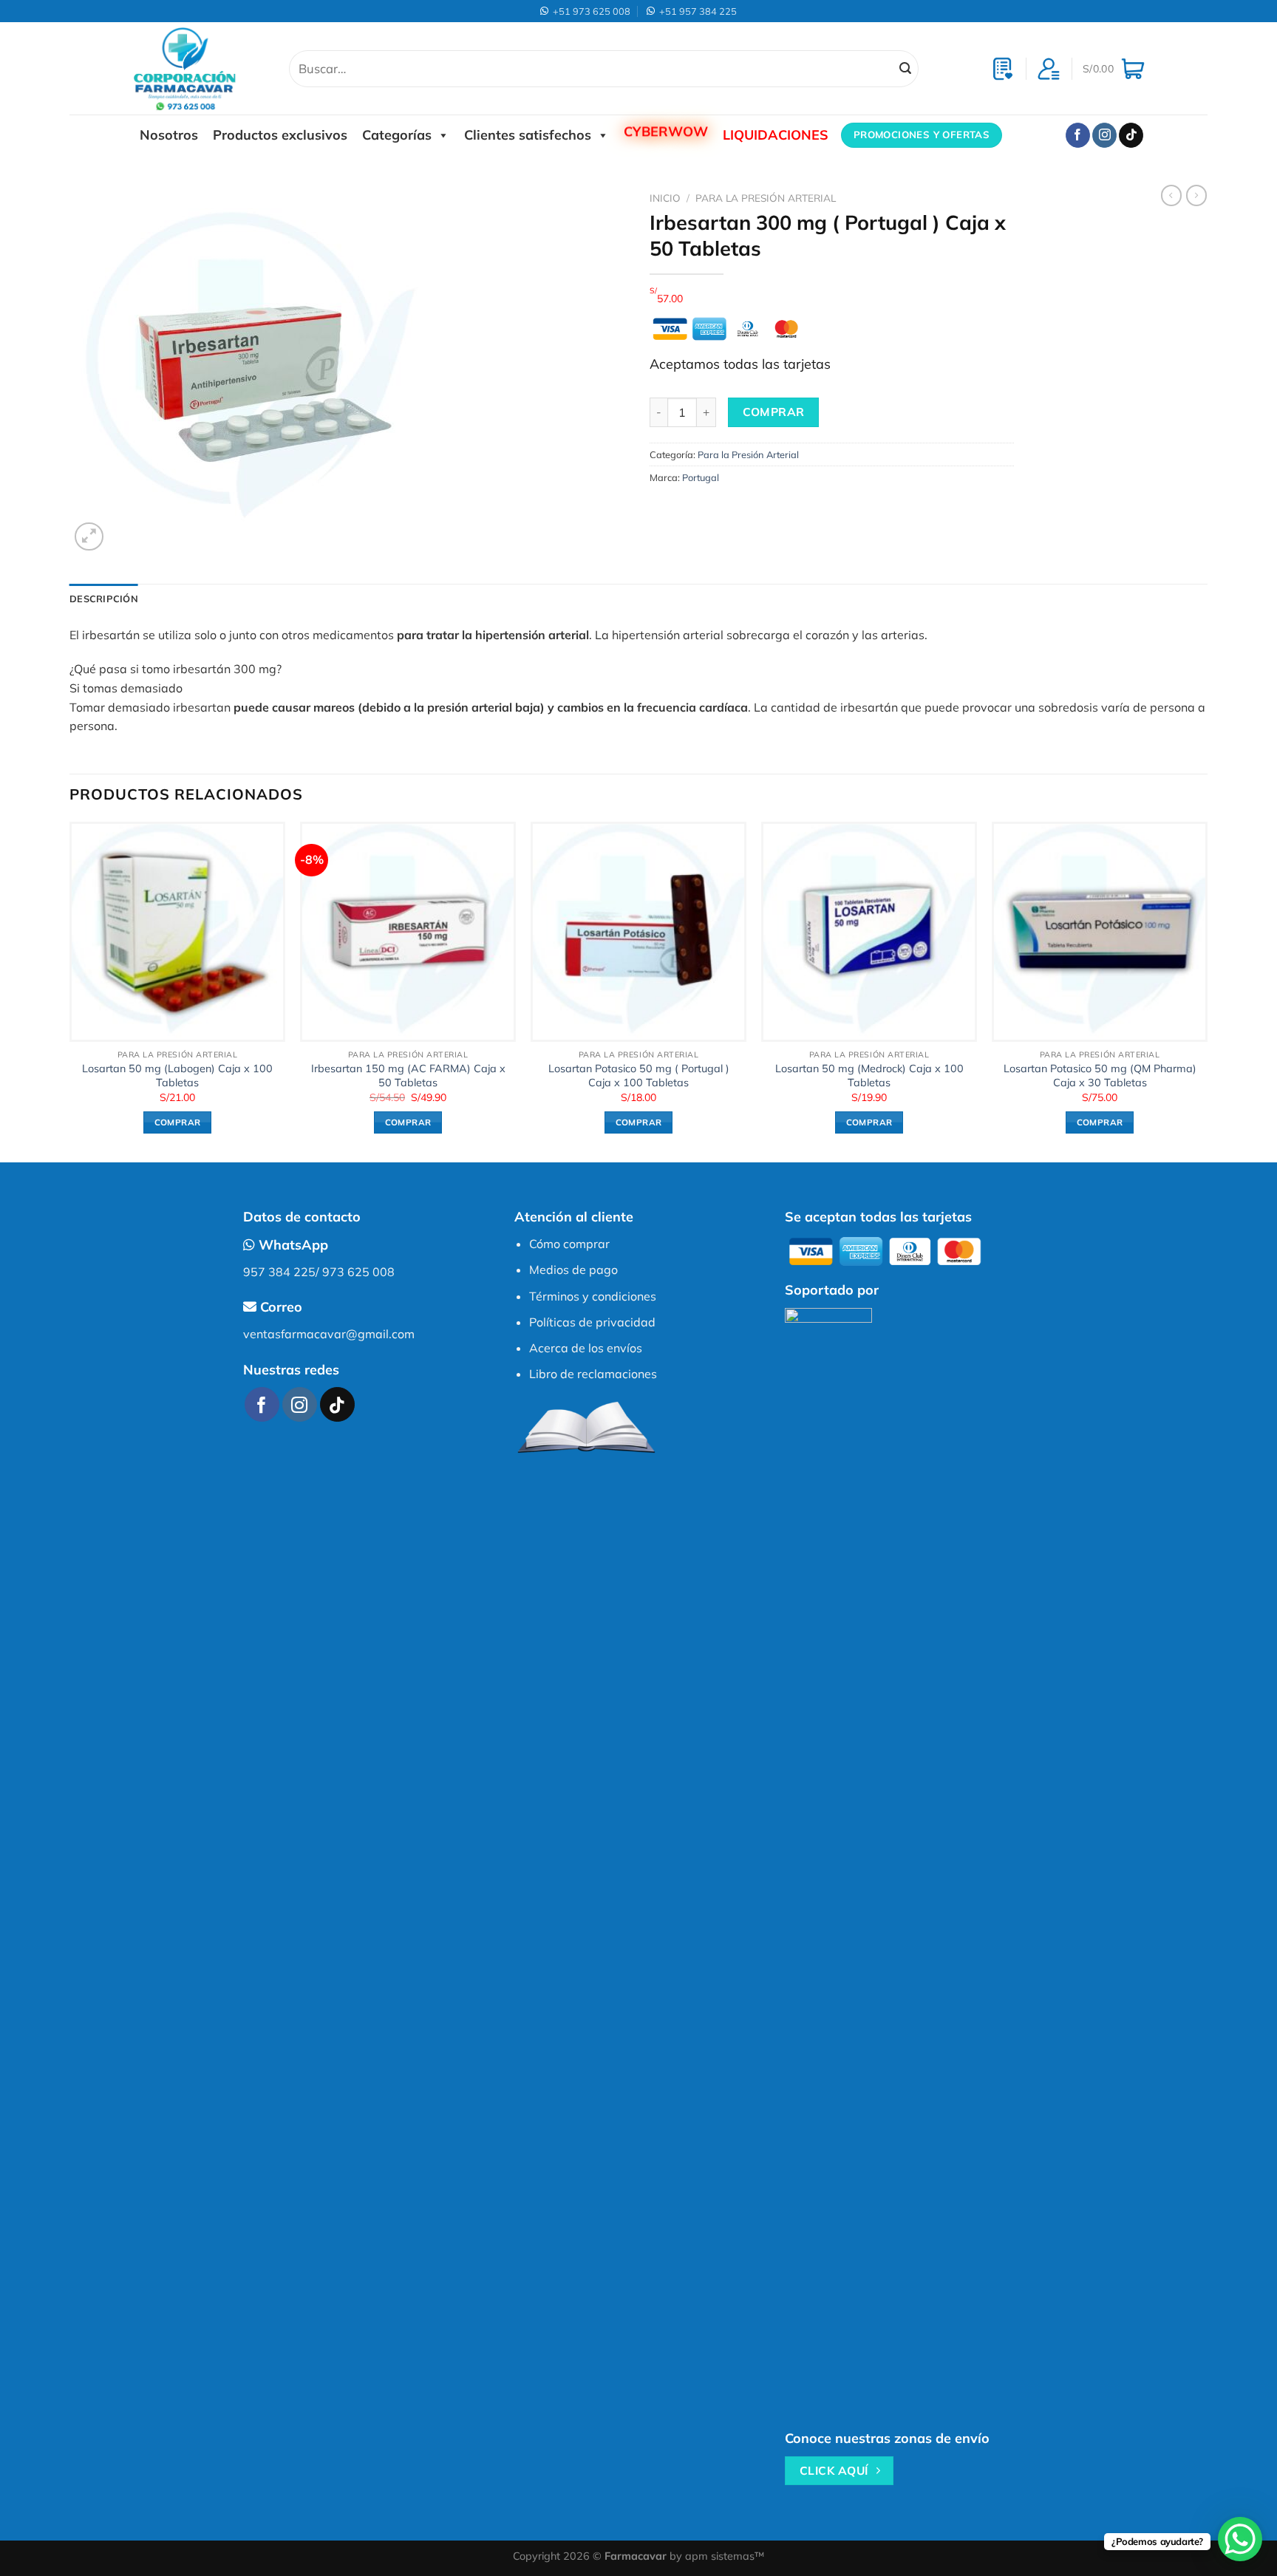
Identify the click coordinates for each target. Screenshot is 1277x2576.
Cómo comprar (569, 1244)
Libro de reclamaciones (593, 1374)
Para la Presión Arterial (766, 198)
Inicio (665, 198)
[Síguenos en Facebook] (1078, 135)
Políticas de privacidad (592, 1322)
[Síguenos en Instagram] (1104, 135)
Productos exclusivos (280, 135)
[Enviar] (905, 69)
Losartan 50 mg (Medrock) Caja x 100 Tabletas (869, 1076)
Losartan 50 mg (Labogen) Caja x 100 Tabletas (177, 1076)
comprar (774, 412)
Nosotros (169, 135)
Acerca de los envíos (586, 1348)
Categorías (397, 135)
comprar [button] (177, 1122)
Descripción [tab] (104, 599)
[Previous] (70, 991)
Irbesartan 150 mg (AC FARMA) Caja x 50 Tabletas (408, 1076)
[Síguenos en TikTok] (1131, 135)
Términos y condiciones (593, 1296)
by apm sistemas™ (715, 2556)
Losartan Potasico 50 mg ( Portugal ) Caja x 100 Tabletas (639, 1076)
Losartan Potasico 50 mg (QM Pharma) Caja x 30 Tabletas (1100, 1076)
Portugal (701, 477)
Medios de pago (573, 1270)
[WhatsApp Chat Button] (1240, 2539)
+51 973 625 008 (589, 11)
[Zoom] (89, 537)
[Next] (1207, 991)
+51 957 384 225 (696, 11)
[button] (638, 669)
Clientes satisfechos (528, 135)
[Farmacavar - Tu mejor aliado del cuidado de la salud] (200, 68)
